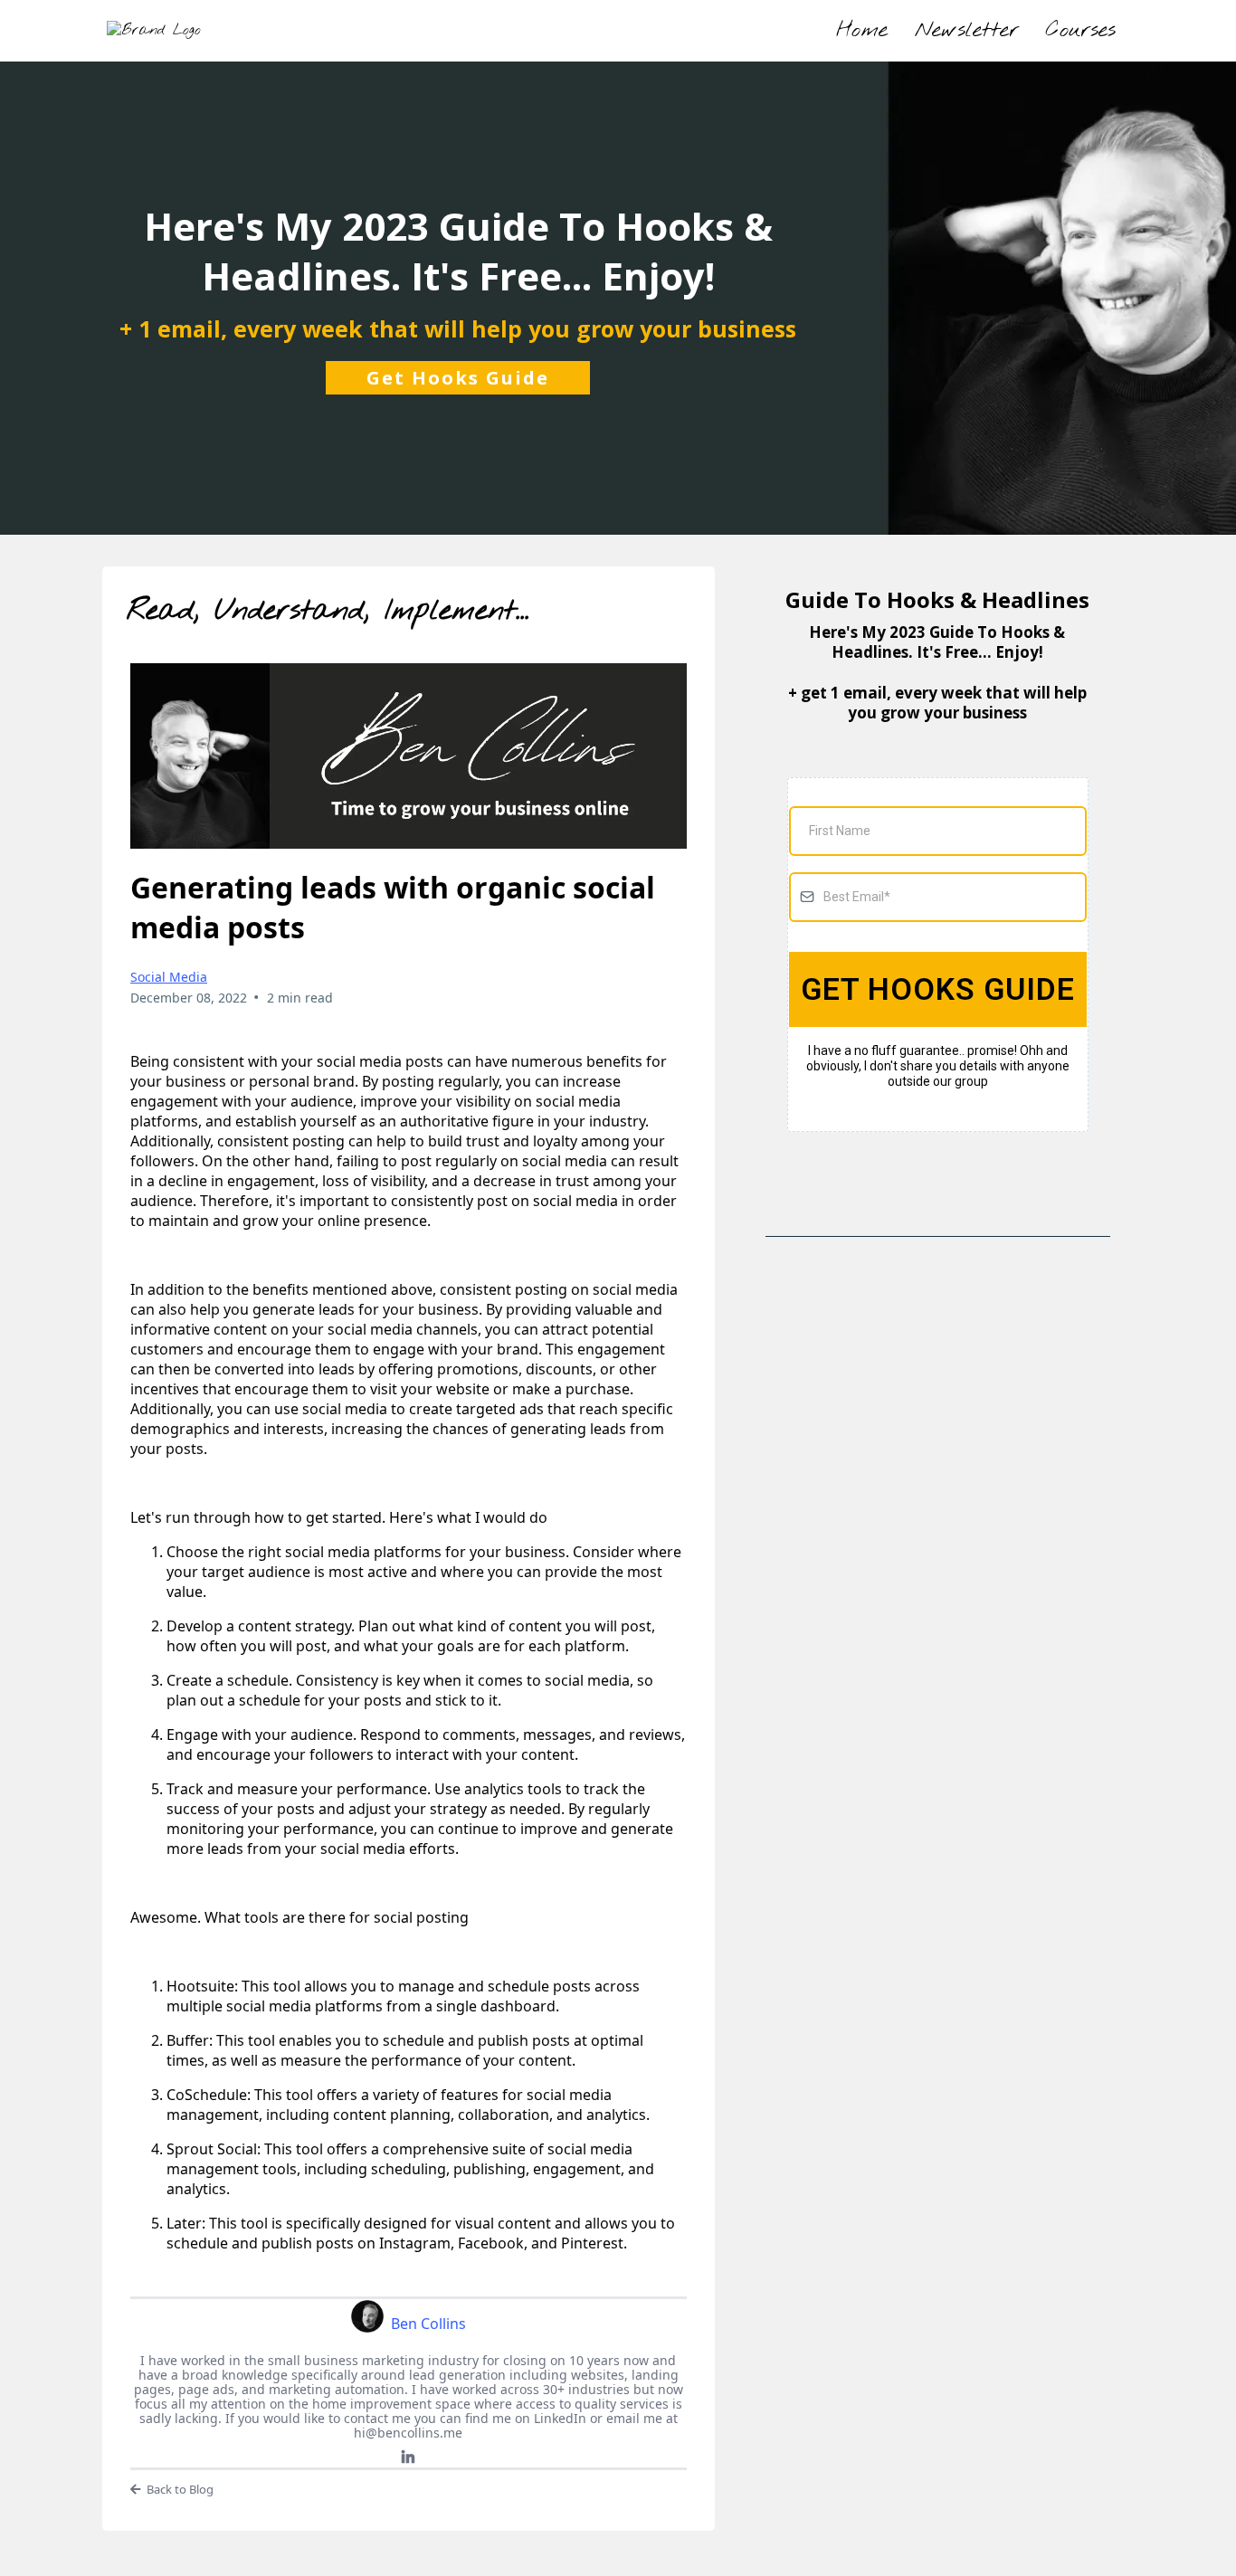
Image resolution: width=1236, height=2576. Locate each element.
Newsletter (967, 31)
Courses (1081, 31)
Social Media (169, 977)
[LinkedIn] (408, 2457)
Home (862, 31)
